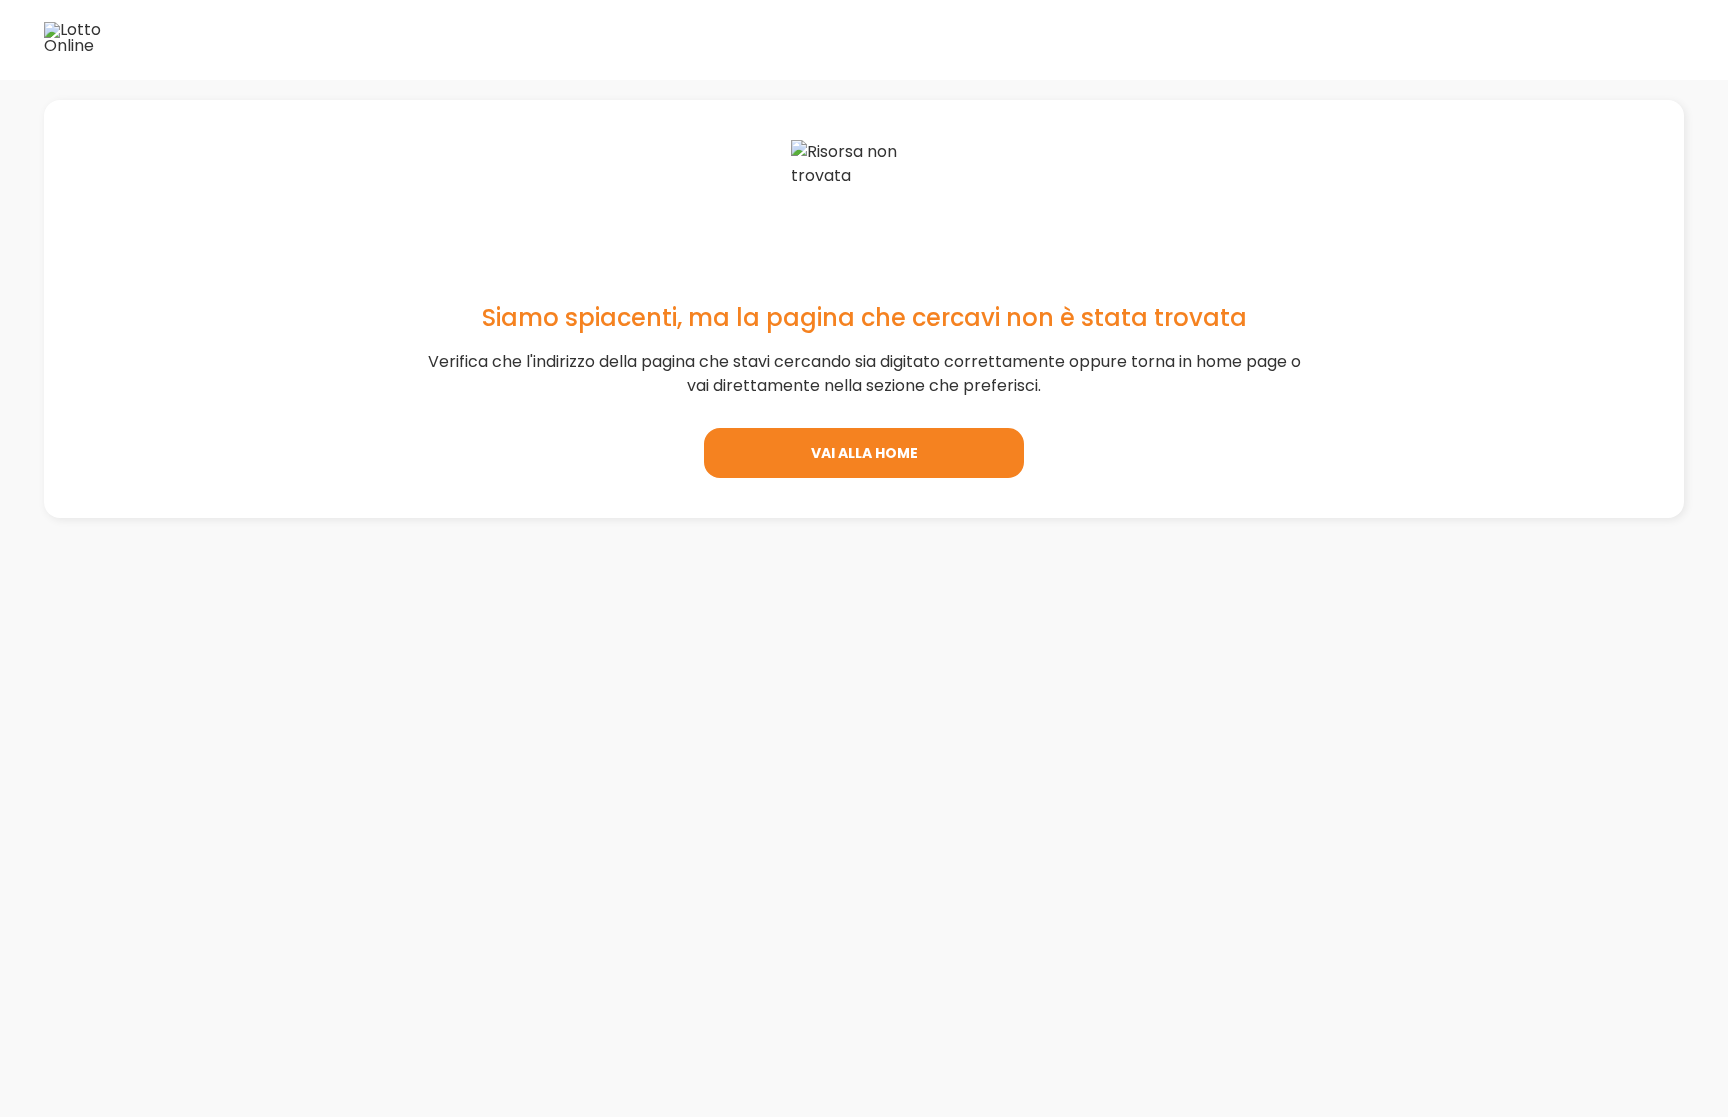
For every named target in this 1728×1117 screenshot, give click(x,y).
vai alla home (864, 453)
